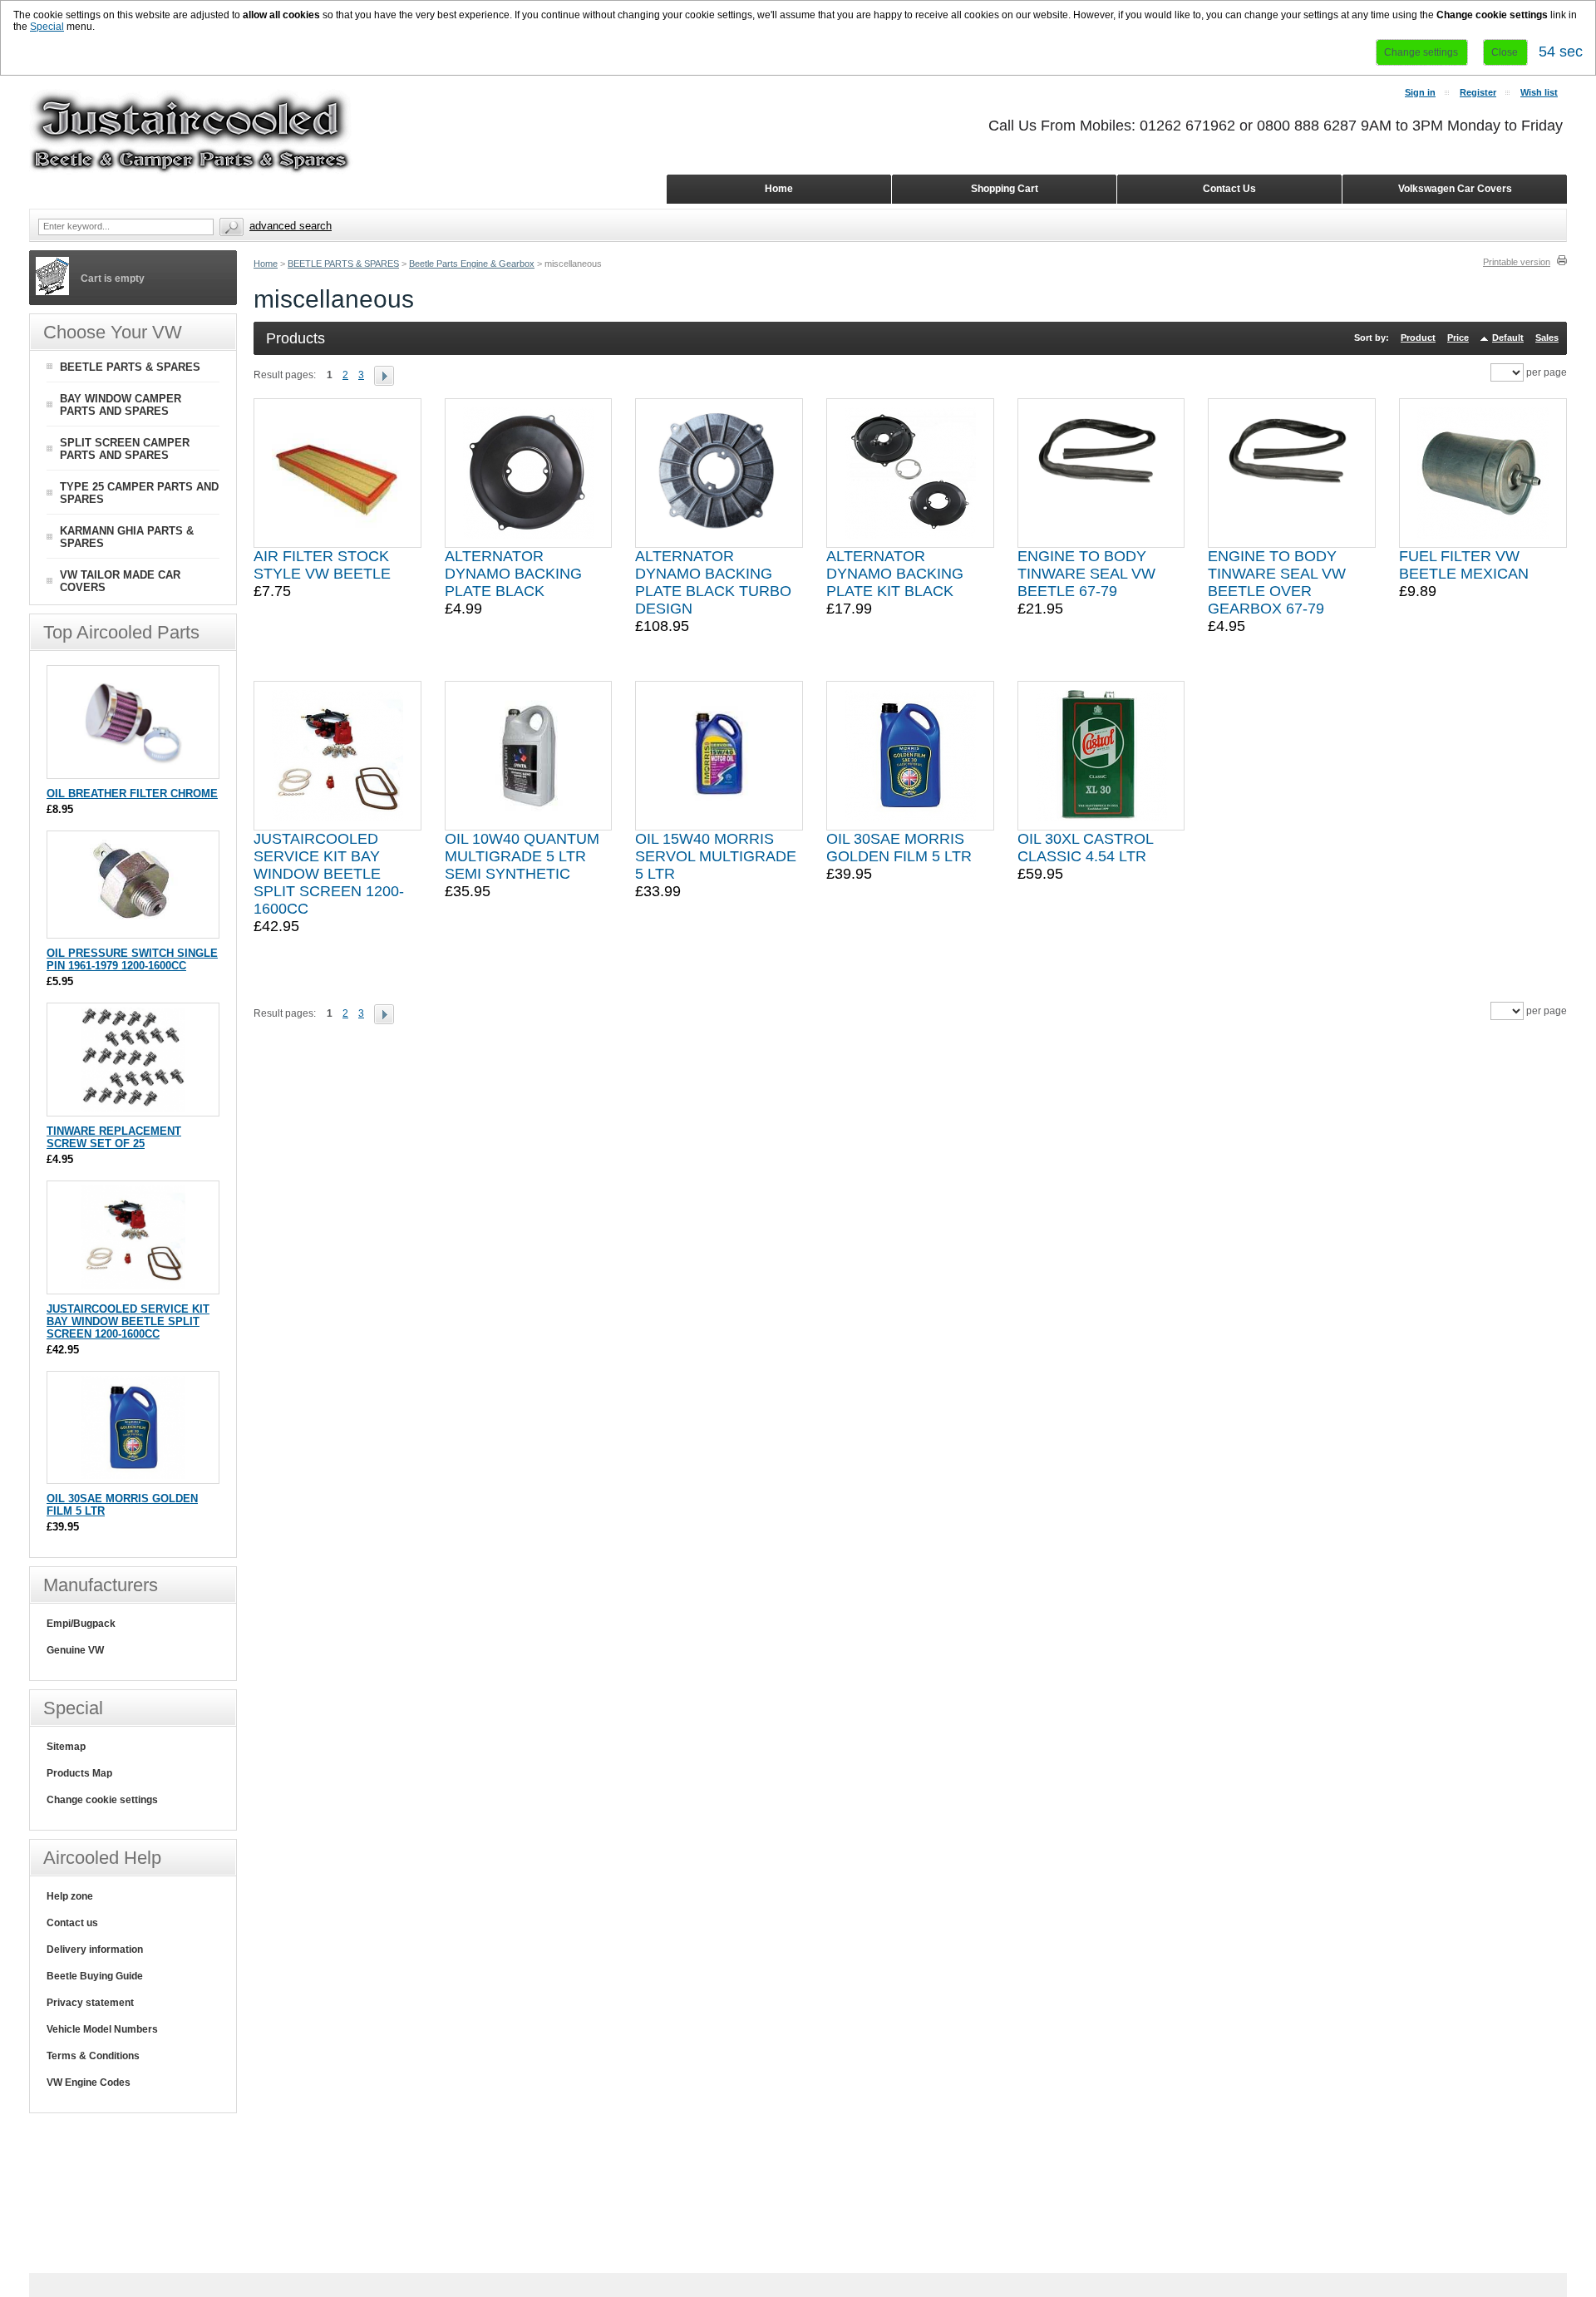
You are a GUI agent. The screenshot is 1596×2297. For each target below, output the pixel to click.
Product (1418, 338)
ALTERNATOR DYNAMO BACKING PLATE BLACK (513, 574)
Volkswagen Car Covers (1455, 189)
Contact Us (1229, 189)
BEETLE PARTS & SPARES (343, 264)
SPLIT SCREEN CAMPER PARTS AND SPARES (125, 449)
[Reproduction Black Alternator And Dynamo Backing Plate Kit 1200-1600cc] (910, 473)
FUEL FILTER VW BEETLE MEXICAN (1464, 565)
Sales (1547, 338)
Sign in (1420, 92)
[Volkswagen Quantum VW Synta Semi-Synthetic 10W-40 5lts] (529, 756)
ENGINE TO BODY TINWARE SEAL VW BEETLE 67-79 (1086, 574)
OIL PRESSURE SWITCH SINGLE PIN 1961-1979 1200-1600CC (132, 959)
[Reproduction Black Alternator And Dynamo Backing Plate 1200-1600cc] (529, 473)
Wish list (1539, 92)
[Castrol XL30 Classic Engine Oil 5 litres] (1101, 756)
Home (266, 264)
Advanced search (291, 226)
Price (1458, 338)
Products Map (79, 1773)
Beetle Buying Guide (95, 1976)
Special (47, 27)
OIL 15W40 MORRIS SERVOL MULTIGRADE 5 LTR (716, 856)
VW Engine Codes (89, 2083)
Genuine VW (75, 1650)
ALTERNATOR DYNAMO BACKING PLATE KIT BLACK (895, 574)
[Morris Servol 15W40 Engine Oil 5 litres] (719, 756)
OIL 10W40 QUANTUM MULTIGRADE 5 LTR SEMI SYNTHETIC (522, 856)
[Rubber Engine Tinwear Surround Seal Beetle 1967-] (1101, 473)
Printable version (1517, 262)
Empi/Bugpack (81, 1624)
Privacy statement (90, 2003)
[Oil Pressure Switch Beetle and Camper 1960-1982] (133, 930)
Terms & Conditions (93, 2056)
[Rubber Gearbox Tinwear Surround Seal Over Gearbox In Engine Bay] (1292, 473)
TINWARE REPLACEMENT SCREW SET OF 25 (114, 1137)
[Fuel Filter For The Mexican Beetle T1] (1483, 473)
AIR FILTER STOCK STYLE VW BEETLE (322, 565)
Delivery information (95, 1949)
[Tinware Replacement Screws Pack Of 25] (133, 1108)
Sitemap (66, 1747)
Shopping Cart (1005, 189)
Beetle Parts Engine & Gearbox (472, 264)
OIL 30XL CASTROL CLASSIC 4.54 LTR (1085, 848)
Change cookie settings (102, 1800)
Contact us (72, 1923)
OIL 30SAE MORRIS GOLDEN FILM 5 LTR (899, 848)
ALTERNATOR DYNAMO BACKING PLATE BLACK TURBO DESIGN (713, 582)
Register (1478, 92)
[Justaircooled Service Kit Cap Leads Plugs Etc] (337, 756)
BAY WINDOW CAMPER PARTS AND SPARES (121, 405)
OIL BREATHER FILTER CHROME (132, 794)
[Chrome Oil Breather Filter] (133, 770)
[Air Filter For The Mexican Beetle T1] (337, 473)
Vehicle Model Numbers (102, 2029)
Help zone (70, 1896)
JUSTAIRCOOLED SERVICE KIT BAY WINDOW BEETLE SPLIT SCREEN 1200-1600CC (329, 874)
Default (1508, 338)
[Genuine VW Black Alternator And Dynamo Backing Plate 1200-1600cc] (719, 473)
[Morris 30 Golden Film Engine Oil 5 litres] (910, 756)
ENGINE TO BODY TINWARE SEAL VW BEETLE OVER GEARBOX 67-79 (1277, 582)
